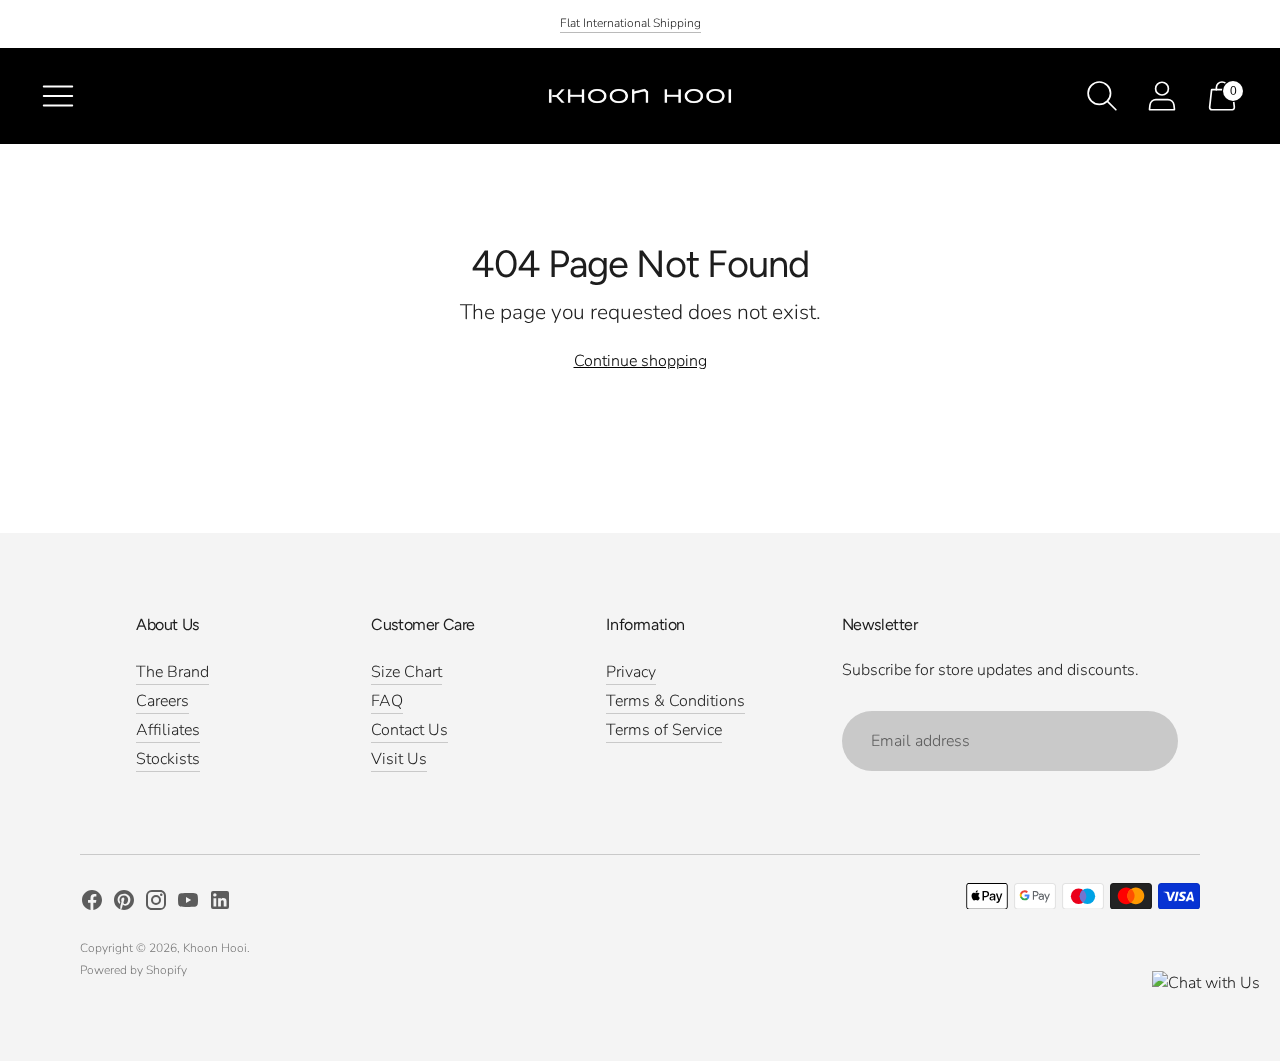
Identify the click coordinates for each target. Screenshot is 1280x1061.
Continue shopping (640, 361)
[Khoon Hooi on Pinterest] (124, 904)
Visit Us (399, 759)
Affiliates (168, 730)
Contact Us (409, 730)
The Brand (172, 672)
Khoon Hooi (215, 948)
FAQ (387, 701)
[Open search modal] (1102, 96)
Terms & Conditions (675, 701)
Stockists (168, 759)
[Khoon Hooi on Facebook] (92, 904)
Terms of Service (664, 730)
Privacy (631, 672)
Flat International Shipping (630, 23)
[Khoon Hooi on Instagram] (156, 904)
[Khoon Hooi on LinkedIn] (220, 904)
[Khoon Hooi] (640, 96)
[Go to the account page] (1162, 96)
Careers (162, 701)
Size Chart (406, 672)
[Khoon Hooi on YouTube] (188, 904)
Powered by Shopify (133, 970)
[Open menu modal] (58, 96)
